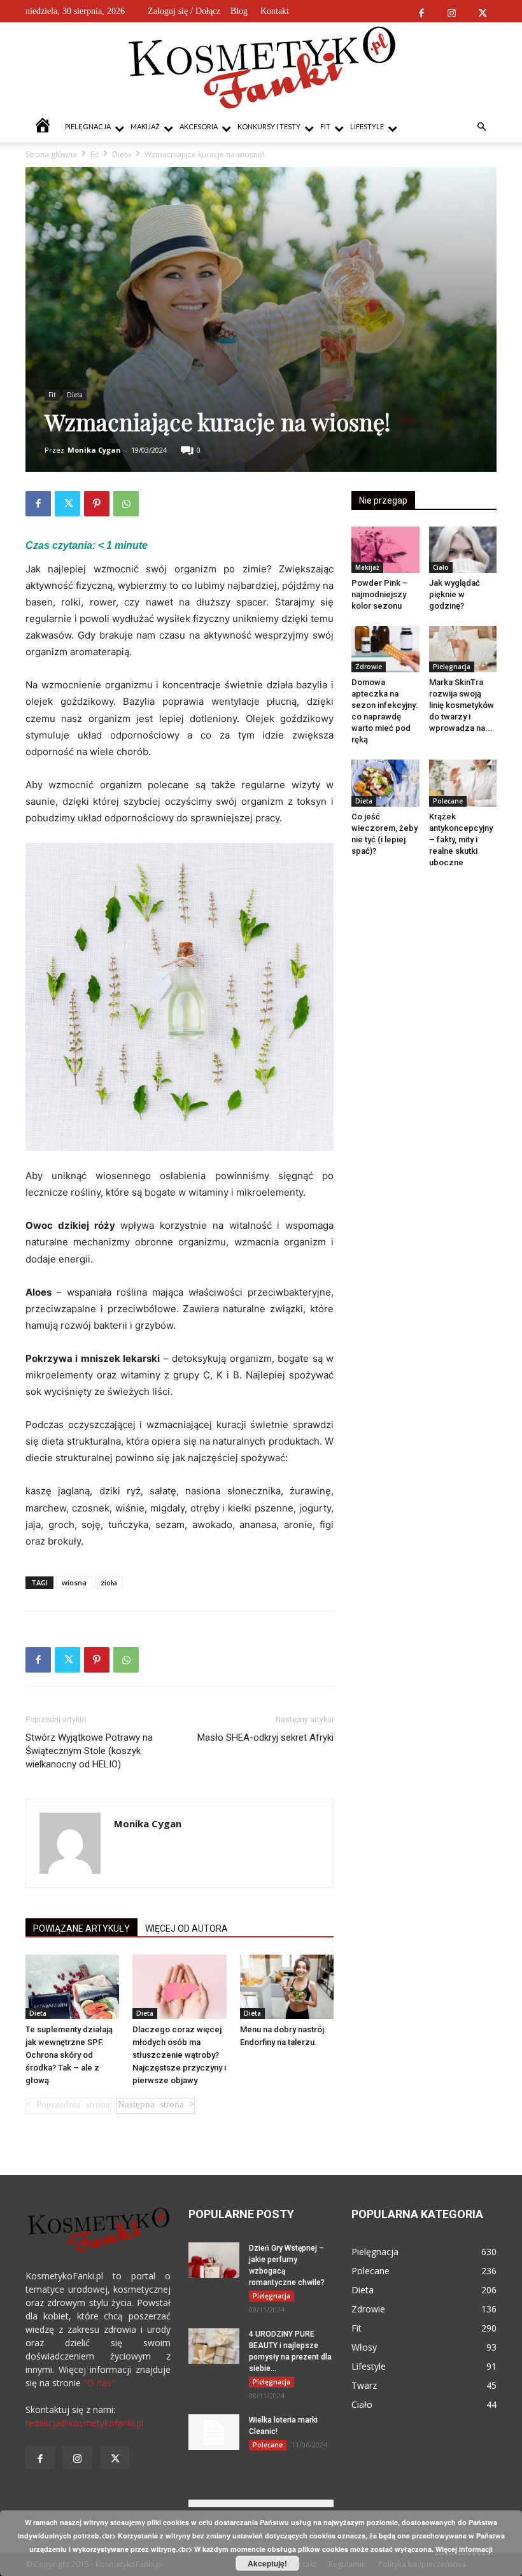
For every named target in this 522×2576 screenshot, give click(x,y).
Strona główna (51, 154)
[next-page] (155, 2106)
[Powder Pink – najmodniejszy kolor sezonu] (385, 550)
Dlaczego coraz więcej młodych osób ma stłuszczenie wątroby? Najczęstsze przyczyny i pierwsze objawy (179, 2055)
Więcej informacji (464, 2549)
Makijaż (145, 126)
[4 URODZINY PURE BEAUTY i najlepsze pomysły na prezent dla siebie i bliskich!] (214, 2346)
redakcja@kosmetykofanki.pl (84, 2423)
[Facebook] (421, 11)
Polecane (448, 801)
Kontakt (275, 11)
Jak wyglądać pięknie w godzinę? (455, 594)
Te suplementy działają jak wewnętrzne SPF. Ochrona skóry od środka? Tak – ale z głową (69, 2055)
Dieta (122, 154)
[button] (481, 127)
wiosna (74, 1582)
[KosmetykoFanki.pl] (261, 67)
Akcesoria (199, 126)
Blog (239, 11)
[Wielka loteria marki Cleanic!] (214, 2432)
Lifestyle (367, 126)
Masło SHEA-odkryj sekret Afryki (265, 1737)
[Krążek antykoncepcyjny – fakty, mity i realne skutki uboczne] (463, 783)
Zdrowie (369, 667)
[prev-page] (68, 2106)
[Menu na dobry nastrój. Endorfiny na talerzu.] (287, 1987)
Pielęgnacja (88, 126)
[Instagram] (452, 11)
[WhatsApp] (126, 504)
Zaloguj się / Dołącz (184, 11)
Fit (325, 126)
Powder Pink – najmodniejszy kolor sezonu (380, 594)
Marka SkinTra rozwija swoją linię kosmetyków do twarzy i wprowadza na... (462, 705)
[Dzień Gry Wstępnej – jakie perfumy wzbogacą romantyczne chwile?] (214, 2260)
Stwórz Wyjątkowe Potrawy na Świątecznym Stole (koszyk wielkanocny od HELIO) (89, 1751)
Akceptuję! (267, 2563)
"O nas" (99, 2383)
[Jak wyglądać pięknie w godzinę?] (463, 550)
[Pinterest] (97, 504)
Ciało (441, 567)
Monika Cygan (94, 450)
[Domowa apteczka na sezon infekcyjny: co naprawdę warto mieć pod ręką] (385, 649)
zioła (109, 1582)
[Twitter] (482, 11)
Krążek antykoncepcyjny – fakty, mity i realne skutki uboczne (461, 839)
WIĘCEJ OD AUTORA (187, 1928)
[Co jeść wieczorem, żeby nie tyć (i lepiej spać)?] (385, 783)
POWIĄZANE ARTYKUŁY (81, 1928)
